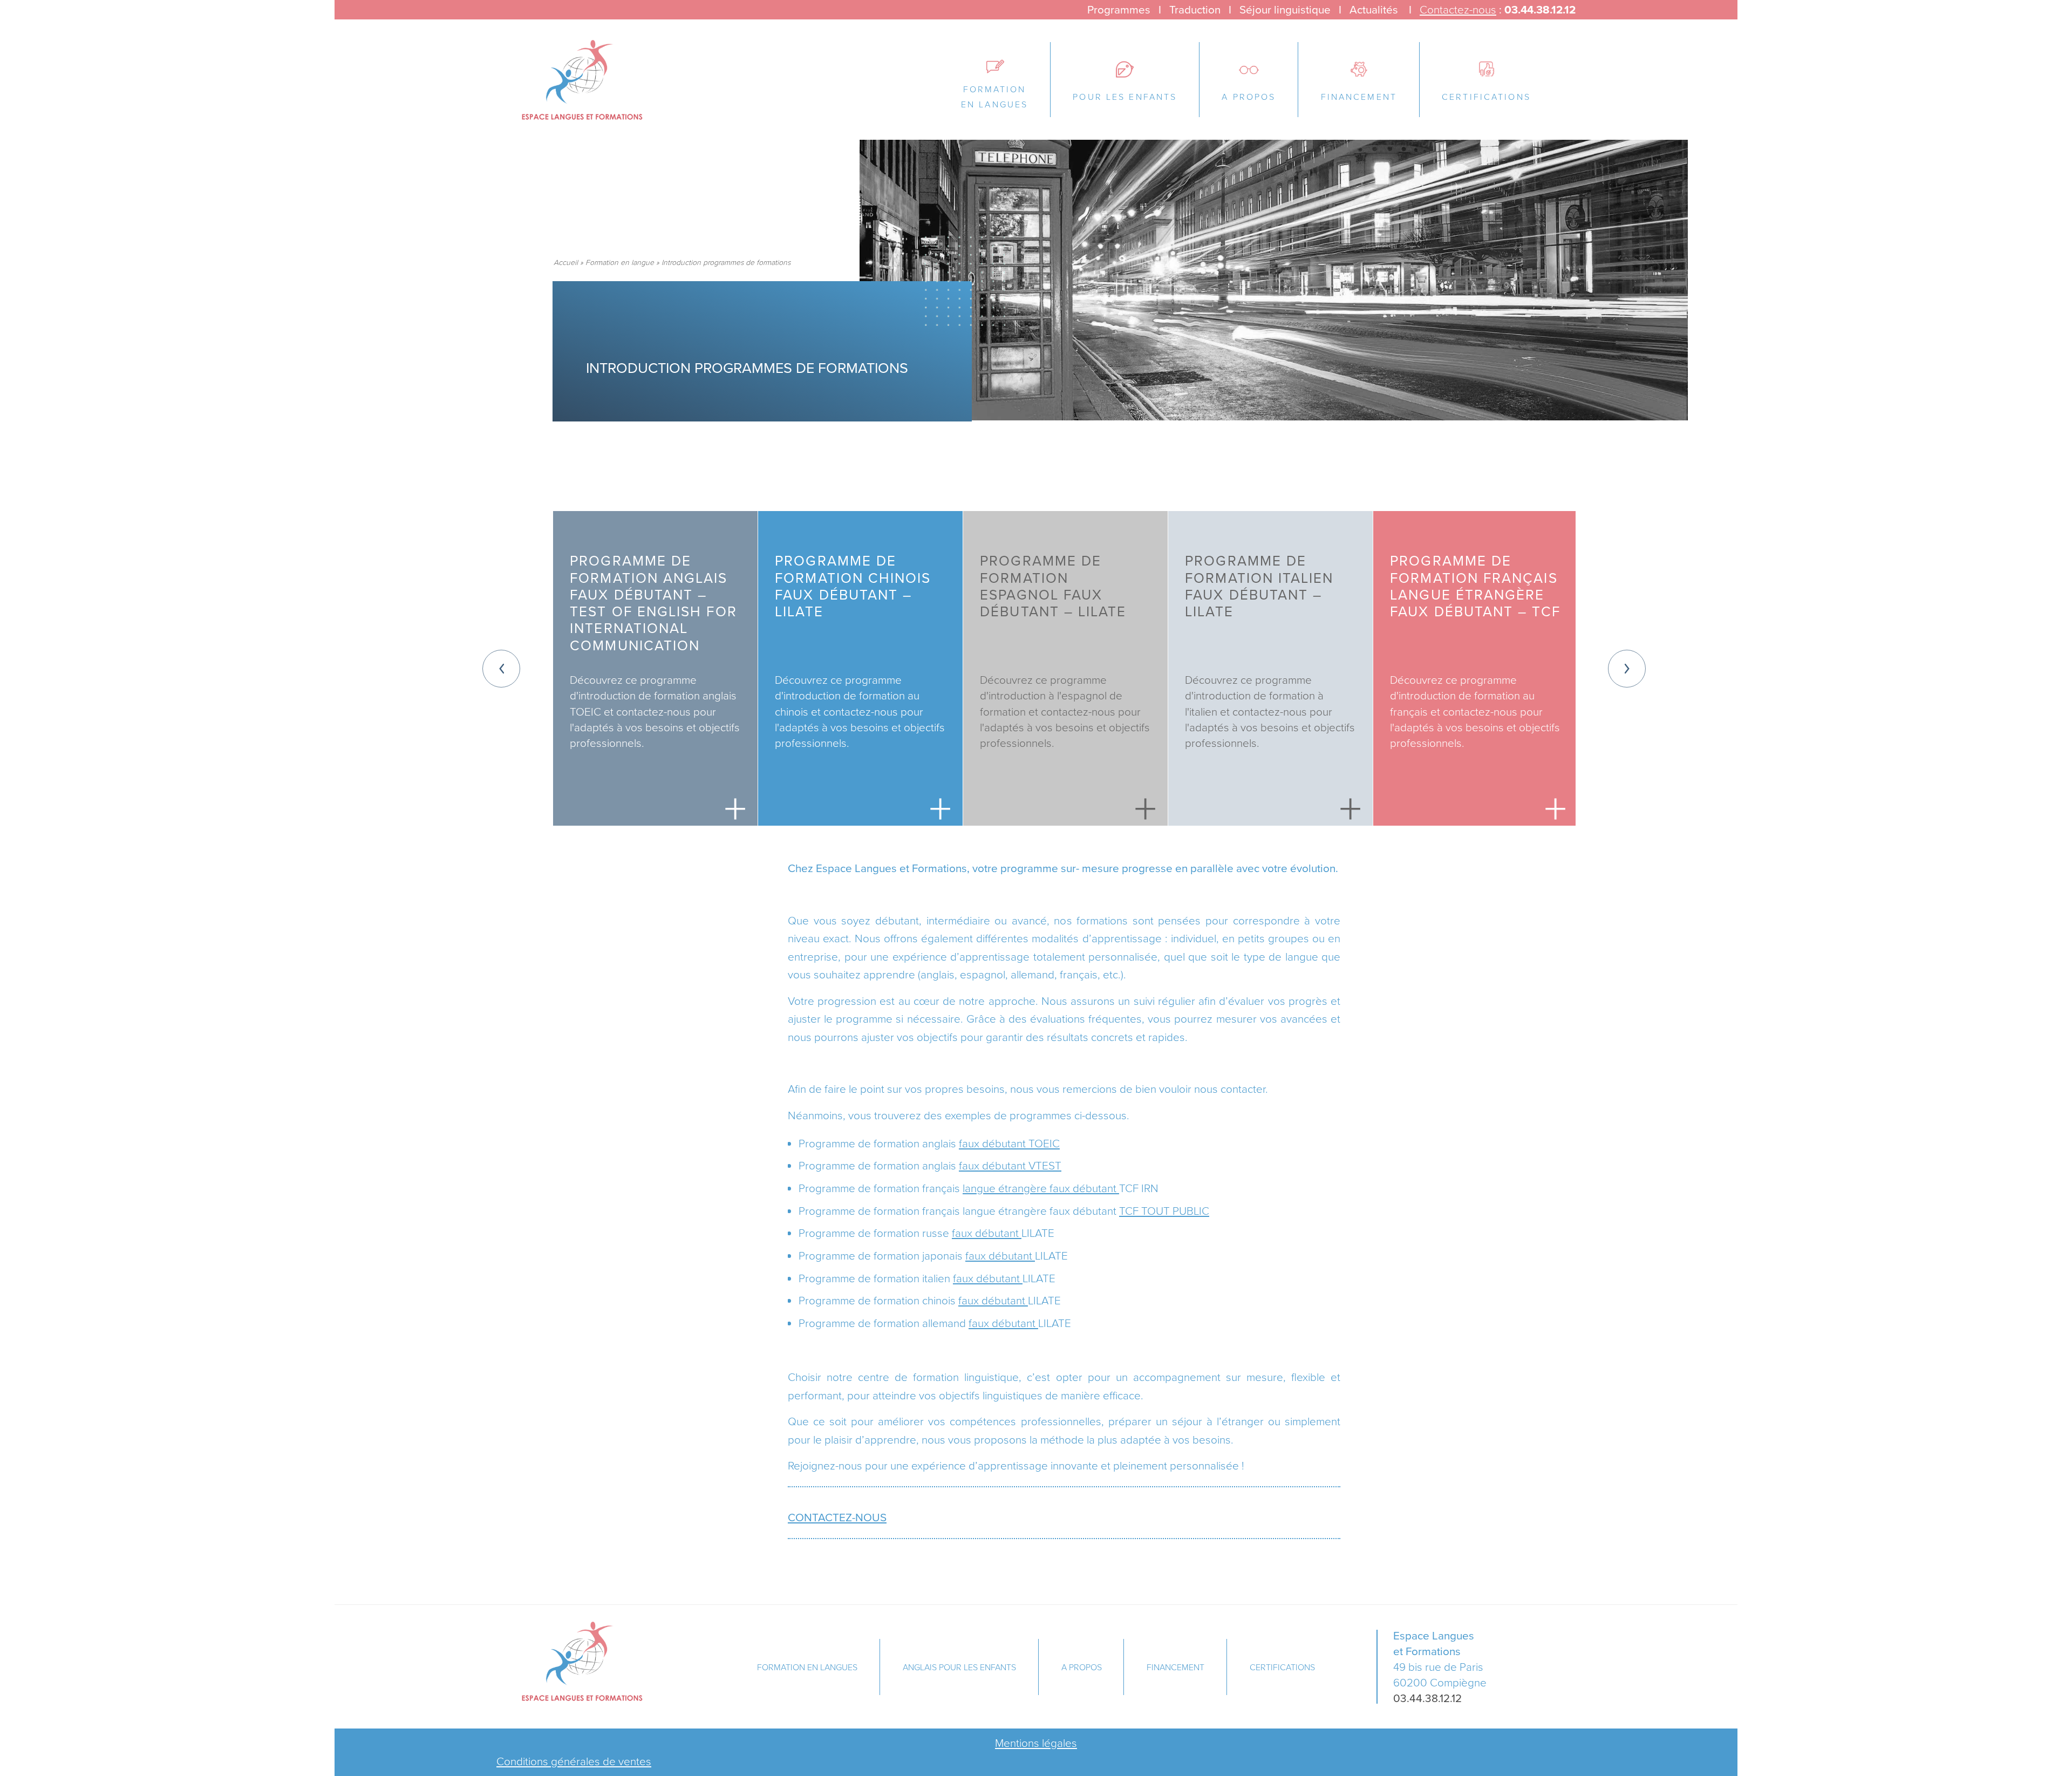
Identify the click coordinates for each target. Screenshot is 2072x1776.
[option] (655, 668)
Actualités (1374, 9)
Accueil (566, 262)
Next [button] (1627, 669)
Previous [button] (501, 669)
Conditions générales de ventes (574, 1761)
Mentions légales (1036, 1743)
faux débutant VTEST (1010, 1165)
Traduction (1195, 9)
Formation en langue (620, 262)
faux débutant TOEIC (1009, 1143)
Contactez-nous (1458, 9)
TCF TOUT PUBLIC (1164, 1210)
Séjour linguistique (1285, 9)
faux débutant (987, 1233)
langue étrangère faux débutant (1041, 1188)
